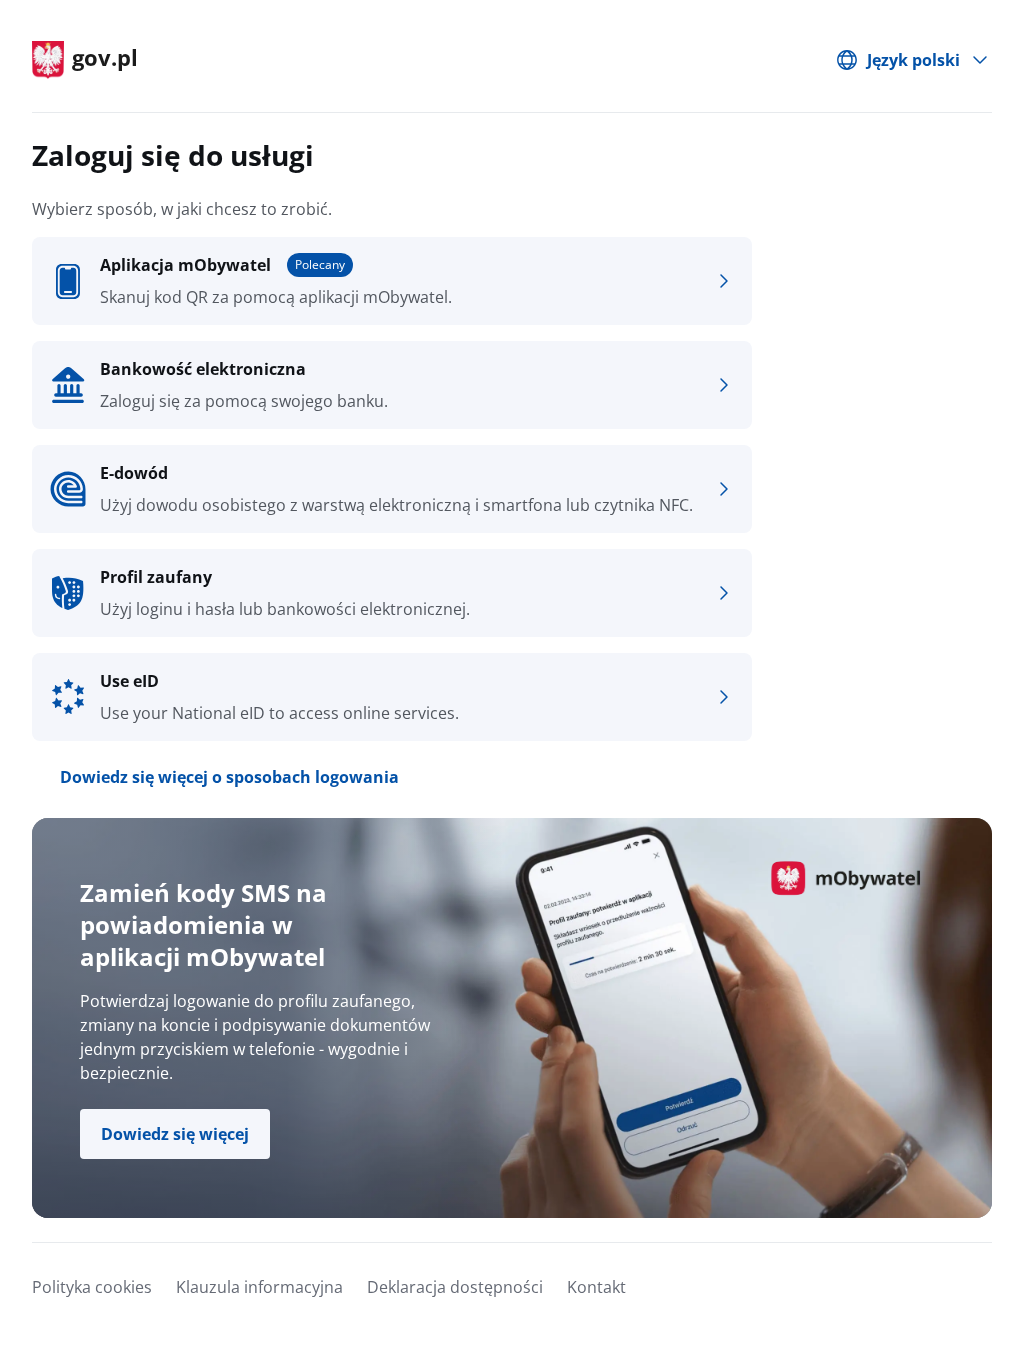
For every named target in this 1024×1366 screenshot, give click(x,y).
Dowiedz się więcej (175, 1134)
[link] (392, 281)
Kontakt (596, 1287)
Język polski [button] (913, 60)
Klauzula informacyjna (259, 1287)
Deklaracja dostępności (455, 1287)
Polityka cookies (92, 1287)
